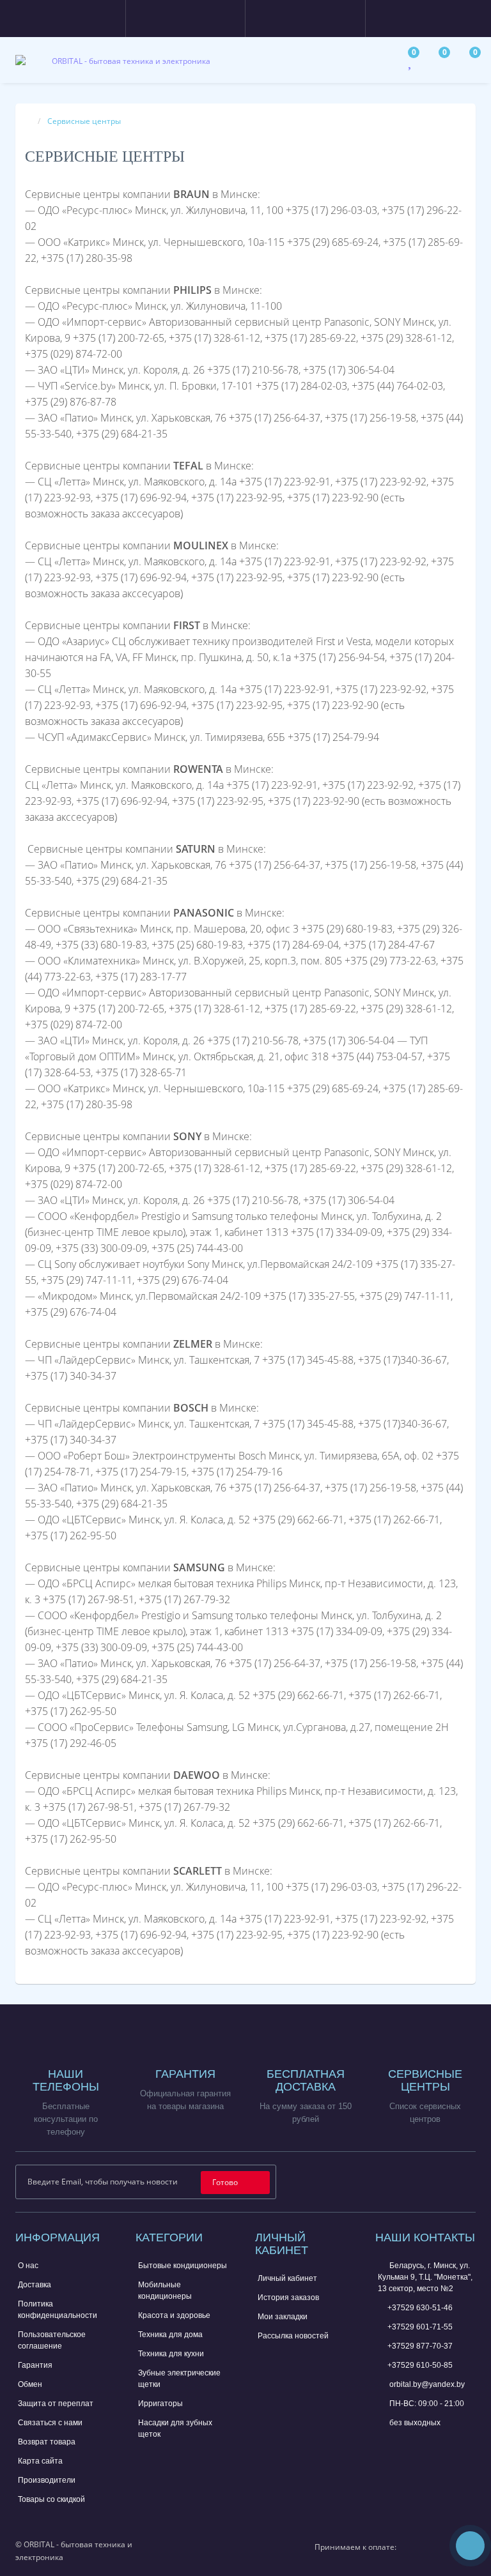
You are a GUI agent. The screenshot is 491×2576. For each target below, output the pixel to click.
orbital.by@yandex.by (426, 2384)
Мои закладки (283, 2317)
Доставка (35, 2285)
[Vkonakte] (446, 2181)
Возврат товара (47, 2442)
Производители (47, 2480)
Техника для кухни (171, 2354)
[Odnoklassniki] (466, 2181)
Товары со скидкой (51, 2499)
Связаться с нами (50, 2423)
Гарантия (35, 2365)
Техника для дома (170, 2335)
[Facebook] (405, 2181)
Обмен (30, 2384)
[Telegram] (405, 2444)
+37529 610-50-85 (420, 2365)
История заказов (288, 2298)
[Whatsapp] (384, 2443)
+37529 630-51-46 (420, 2308)
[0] (411, 64)
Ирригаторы (160, 2404)
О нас (28, 2266)
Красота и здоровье (174, 2315)
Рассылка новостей (293, 2336)
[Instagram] (425, 2181)
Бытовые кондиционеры (183, 2266)
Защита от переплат (56, 2404)
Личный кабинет (287, 2278)
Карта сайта (40, 2461)
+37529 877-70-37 (420, 2346)
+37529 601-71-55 (420, 2327)
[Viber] (426, 2446)
